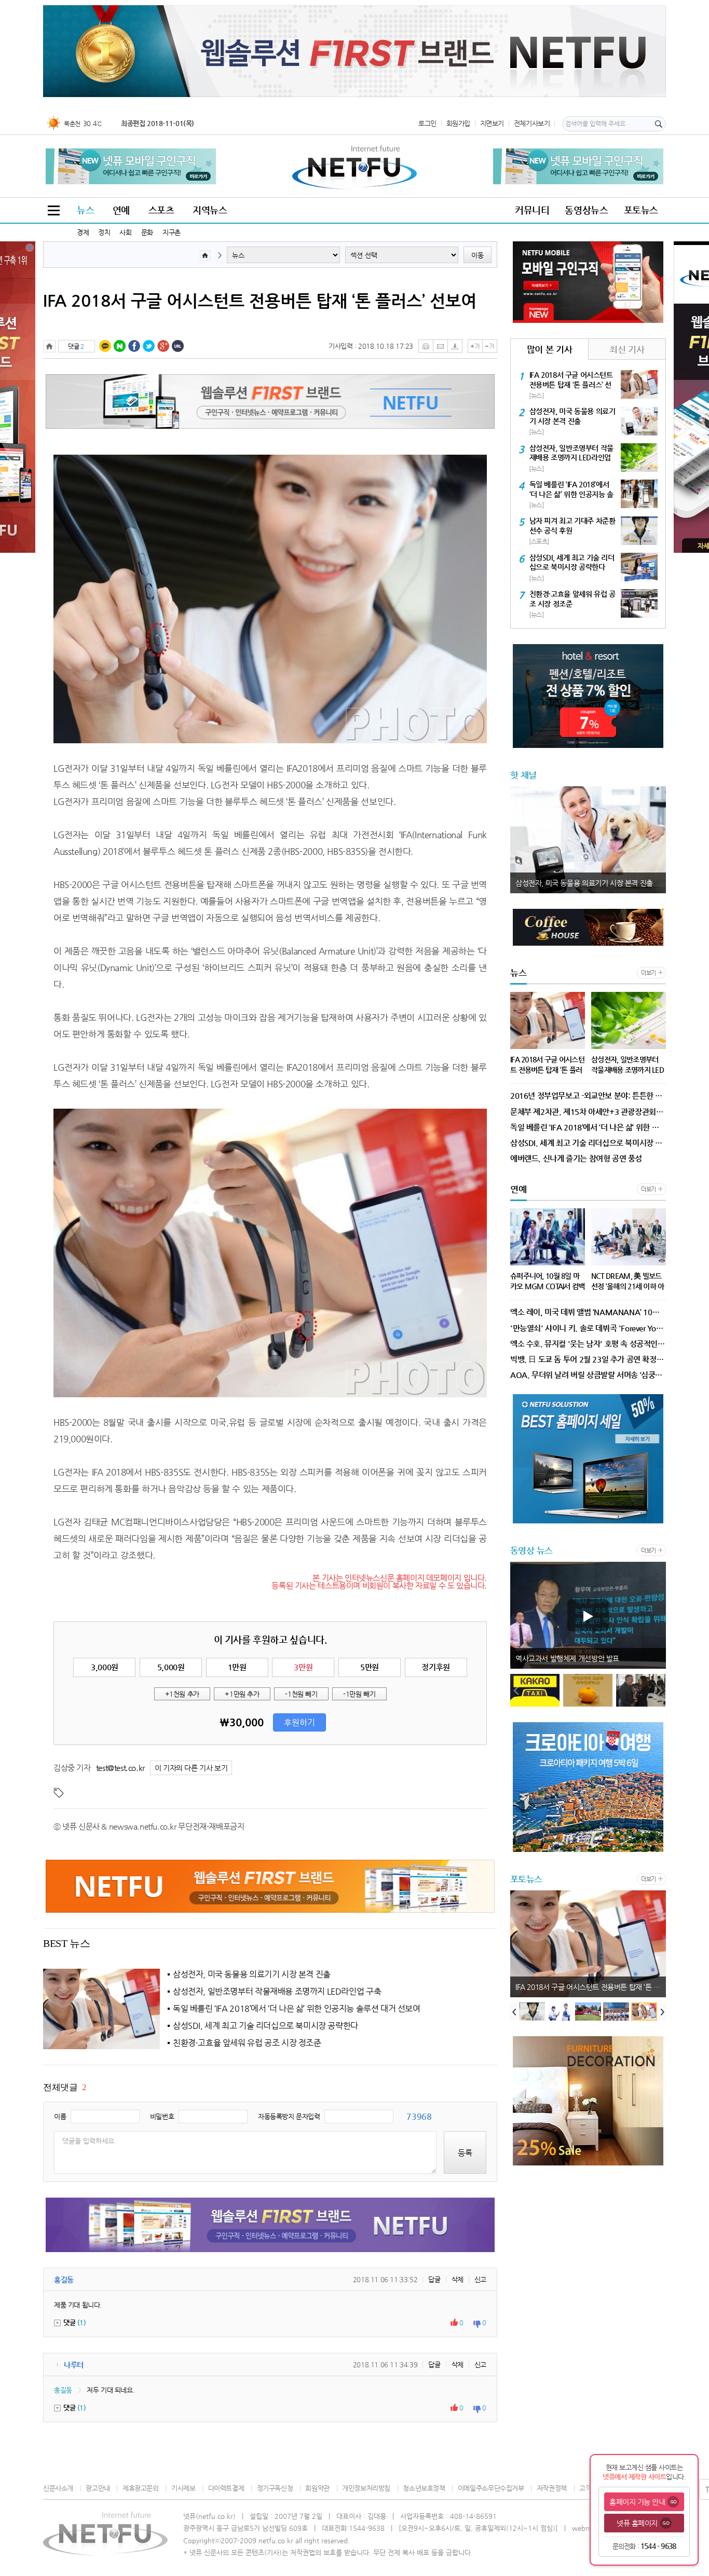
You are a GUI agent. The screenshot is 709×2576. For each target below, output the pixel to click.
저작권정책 (552, 2488)
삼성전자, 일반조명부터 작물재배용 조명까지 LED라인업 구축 (277, 1992)
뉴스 (85, 210)
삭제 (458, 2279)
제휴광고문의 (140, 2488)
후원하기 (299, 1723)
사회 (125, 232)
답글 (434, 2279)
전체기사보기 (532, 123)
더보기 (649, 973)
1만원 (237, 1667)
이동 (478, 255)
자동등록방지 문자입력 (289, 2116)
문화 (147, 232)
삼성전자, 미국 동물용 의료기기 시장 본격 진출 (252, 1974)
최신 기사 (627, 349)
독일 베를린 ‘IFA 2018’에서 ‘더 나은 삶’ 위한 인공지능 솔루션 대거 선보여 (297, 2009)
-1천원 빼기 (301, 1694)
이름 (60, 2116)
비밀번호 (162, 2116)
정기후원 (435, 1667)
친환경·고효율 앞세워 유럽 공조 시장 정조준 (247, 2043)
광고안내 (98, 2488)
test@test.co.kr (120, 1768)
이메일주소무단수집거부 (491, 2488)
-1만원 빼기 (359, 1694)
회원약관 (317, 2488)
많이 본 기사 (549, 349)
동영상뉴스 (586, 210)
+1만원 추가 (242, 1694)
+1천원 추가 (182, 1694)
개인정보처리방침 (366, 2488)
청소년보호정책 (424, 2488)
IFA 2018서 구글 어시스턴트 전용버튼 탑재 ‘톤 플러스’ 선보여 (260, 301)
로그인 (427, 123)
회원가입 (458, 123)
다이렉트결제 (226, 2488)
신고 (480, 2279)
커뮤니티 (532, 210)
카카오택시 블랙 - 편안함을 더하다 (566, 1658)
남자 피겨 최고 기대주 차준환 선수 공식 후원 (581, 1987)
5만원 (370, 1667)
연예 (121, 210)
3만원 (303, 1667)
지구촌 (172, 232)
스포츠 (161, 210)
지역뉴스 (210, 210)
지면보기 (492, 123)
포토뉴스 (641, 210)
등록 (465, 2153)
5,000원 (171, 1667)
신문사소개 (58, 2488)
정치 (104, 232)
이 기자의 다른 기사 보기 (191, 1768)
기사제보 (183, 2488)
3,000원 (105, 1667)
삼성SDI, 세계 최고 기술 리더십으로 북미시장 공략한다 (265, 2026)
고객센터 (591, 2488)
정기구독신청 (275, 2488)
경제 (83, 232)
